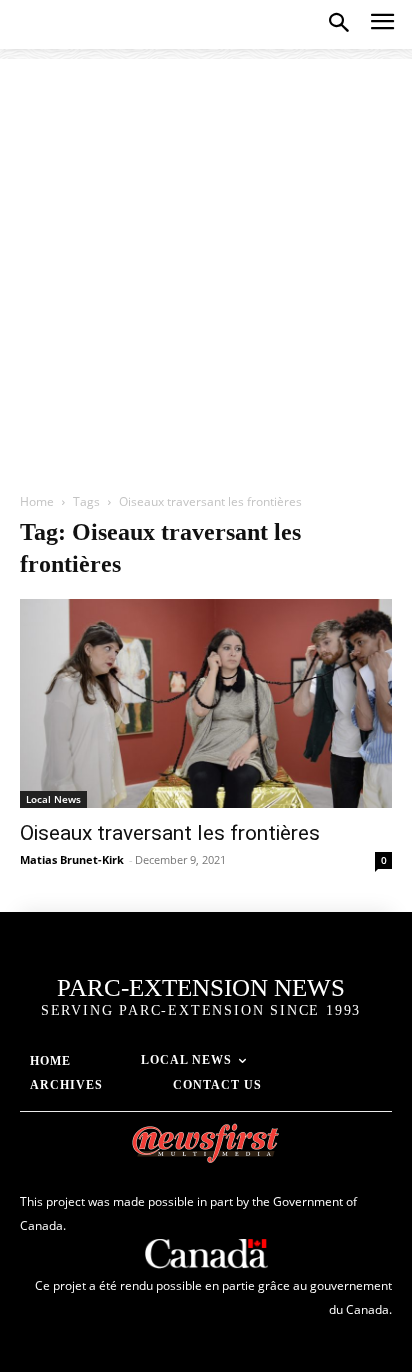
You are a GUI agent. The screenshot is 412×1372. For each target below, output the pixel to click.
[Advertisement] (206, 265)
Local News (53, 799)
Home (37, 501)
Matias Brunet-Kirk (72, 859)
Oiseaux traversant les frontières (170, 833)
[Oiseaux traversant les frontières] (206, 704)
